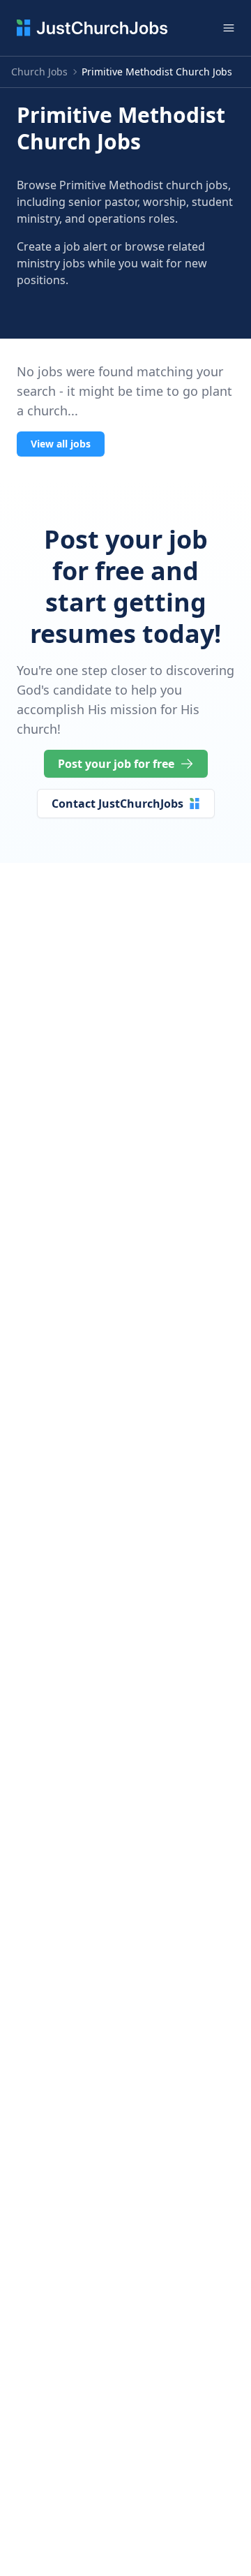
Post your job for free (116, 764)
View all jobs (61, 444)
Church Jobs (39, 72)
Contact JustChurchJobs (117, 804)
